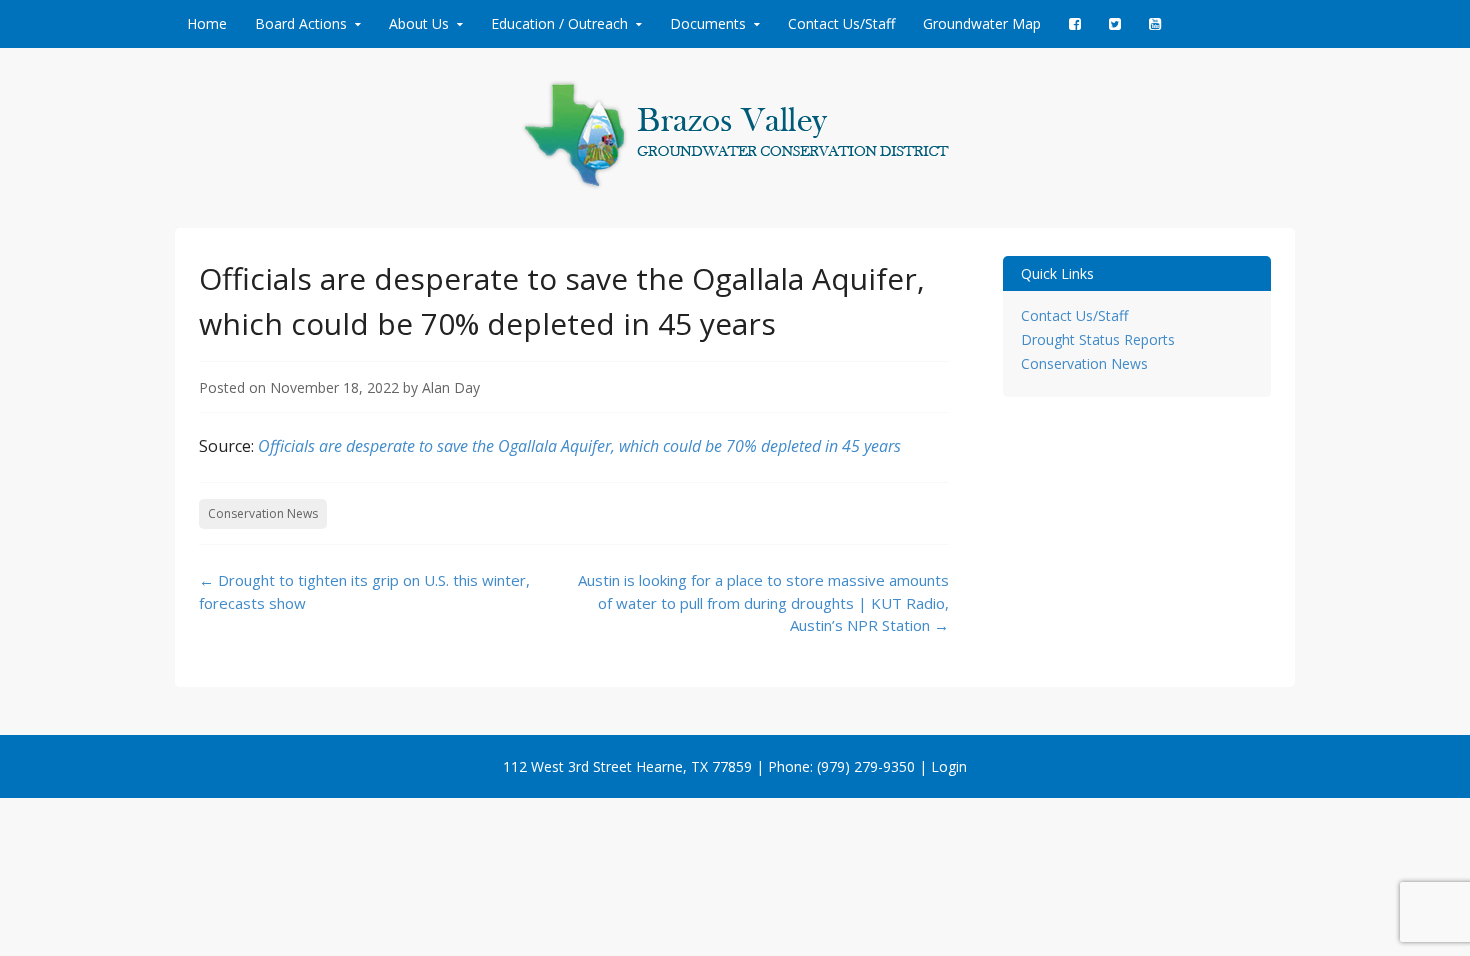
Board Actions (301, 23)
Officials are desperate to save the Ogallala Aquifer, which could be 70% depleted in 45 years (579, 446)
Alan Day (451, 387)
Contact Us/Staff (841, 23)
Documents (708, 23)
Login (949, 766)
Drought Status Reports (1098, 339)
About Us (419, 23)
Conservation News (263, 513)
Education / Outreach (559, 23)
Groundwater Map (982, 23)
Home (207, 23)
